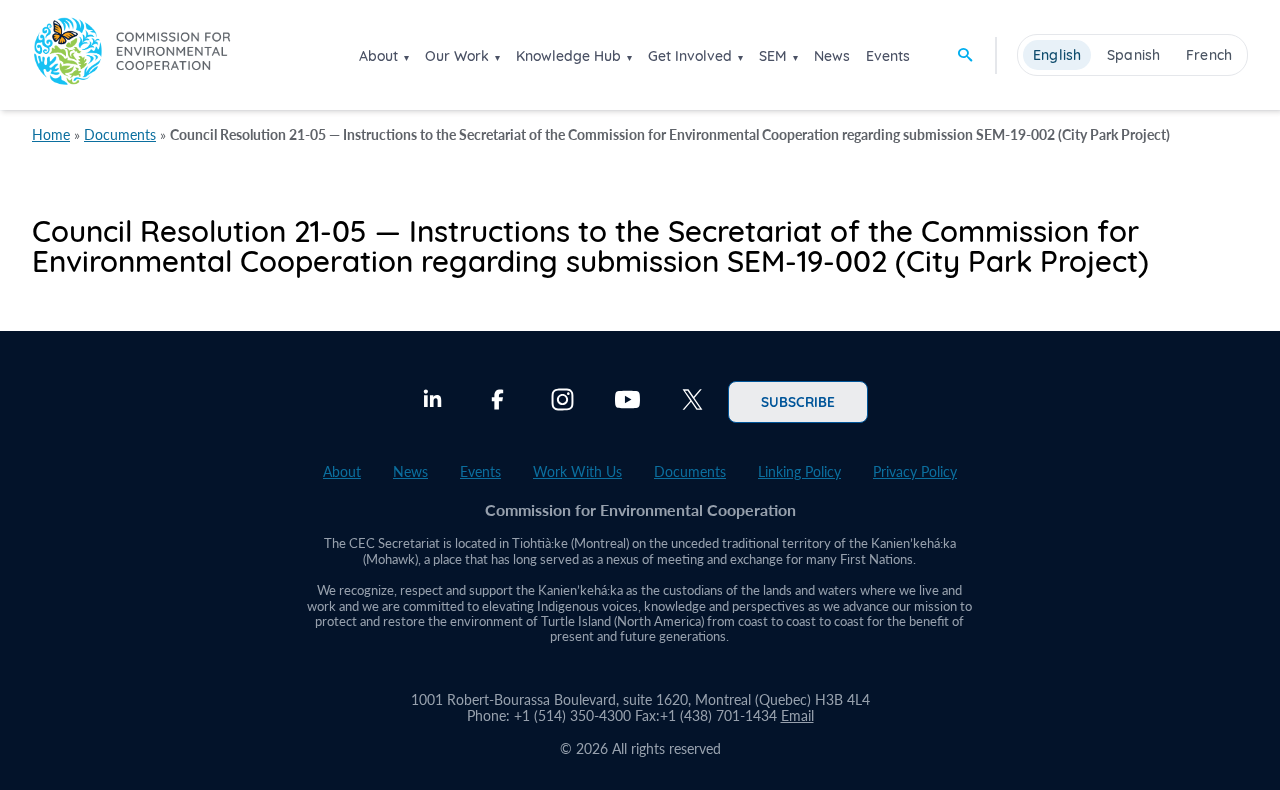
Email (797, 715)
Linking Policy (799, 471)
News (832, 56)
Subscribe (798, 401)
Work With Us (577, 471)
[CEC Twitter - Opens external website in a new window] (692, 402)
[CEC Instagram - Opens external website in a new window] (562, 402)
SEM (773, 56)
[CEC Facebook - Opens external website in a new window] (497, 402)
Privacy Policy (915, 471)
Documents (120, 134)
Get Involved (690, 56)
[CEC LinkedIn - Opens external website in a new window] (432, 402)
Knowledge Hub (568, 56)
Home (51, 134)
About (378, 56)
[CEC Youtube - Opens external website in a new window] (627, 402)
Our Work (457, 56)
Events (888, 56)
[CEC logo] (132, 54)
